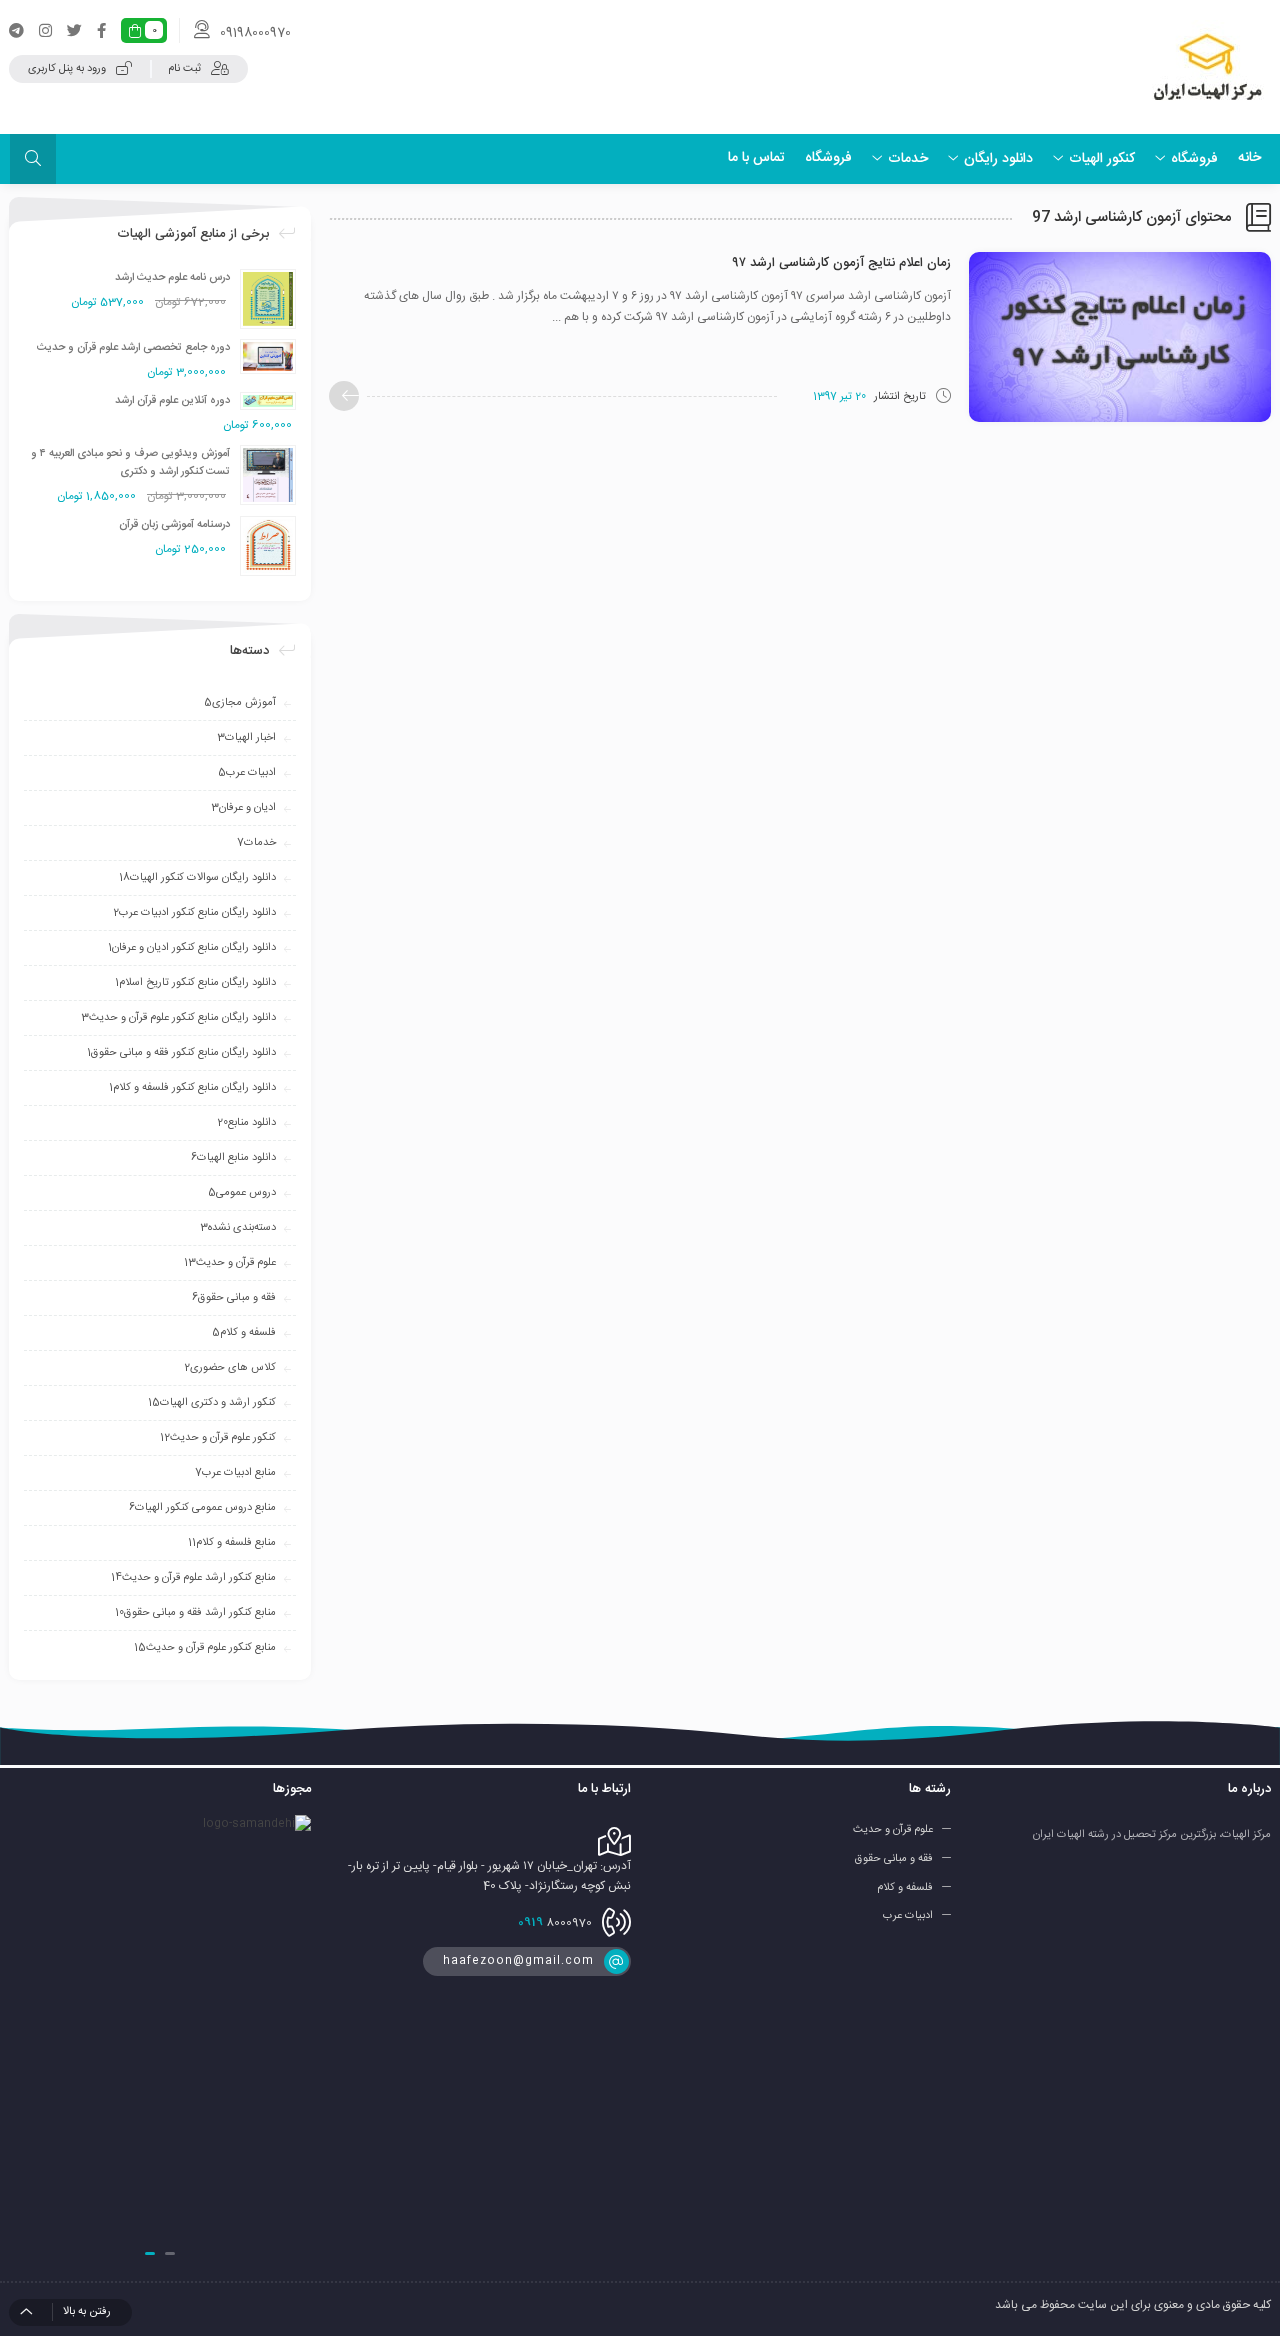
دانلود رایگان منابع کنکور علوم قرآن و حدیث (178, 1018)
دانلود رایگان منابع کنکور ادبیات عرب (194, 913)
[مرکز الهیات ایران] (1207, 67)
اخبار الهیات (246, 738)
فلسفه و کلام (244, 1333)
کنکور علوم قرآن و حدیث (218, 1438)
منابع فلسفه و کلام (232, 1543)
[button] (170, 2253)
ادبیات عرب (247, 773)
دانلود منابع (246, 1123)
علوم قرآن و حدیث (230, 1263)
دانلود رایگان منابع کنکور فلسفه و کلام (192, 1088)
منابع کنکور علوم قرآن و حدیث (205, 1648)
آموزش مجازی (240, 703)
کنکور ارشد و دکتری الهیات (212, 1403)
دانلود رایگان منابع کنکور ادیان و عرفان (192, 948)
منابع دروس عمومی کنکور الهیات (202, 1508)
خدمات (256, 843)
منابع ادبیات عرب (235, 1473)
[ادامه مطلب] (344, 396)
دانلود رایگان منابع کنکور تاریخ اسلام (195, 983)
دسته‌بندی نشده (238, 1228)
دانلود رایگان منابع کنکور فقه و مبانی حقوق (181, 1053)
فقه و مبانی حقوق (234, 1298)
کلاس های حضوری (230, 1368)
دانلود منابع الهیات (233, 1158)
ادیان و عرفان (243, 808)
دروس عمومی (242, 1193)
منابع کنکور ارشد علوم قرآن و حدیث (193, 1578)
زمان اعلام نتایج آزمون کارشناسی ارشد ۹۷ (841, 263)
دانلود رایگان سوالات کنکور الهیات (197, 878)
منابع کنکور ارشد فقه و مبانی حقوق (195, 1613)
